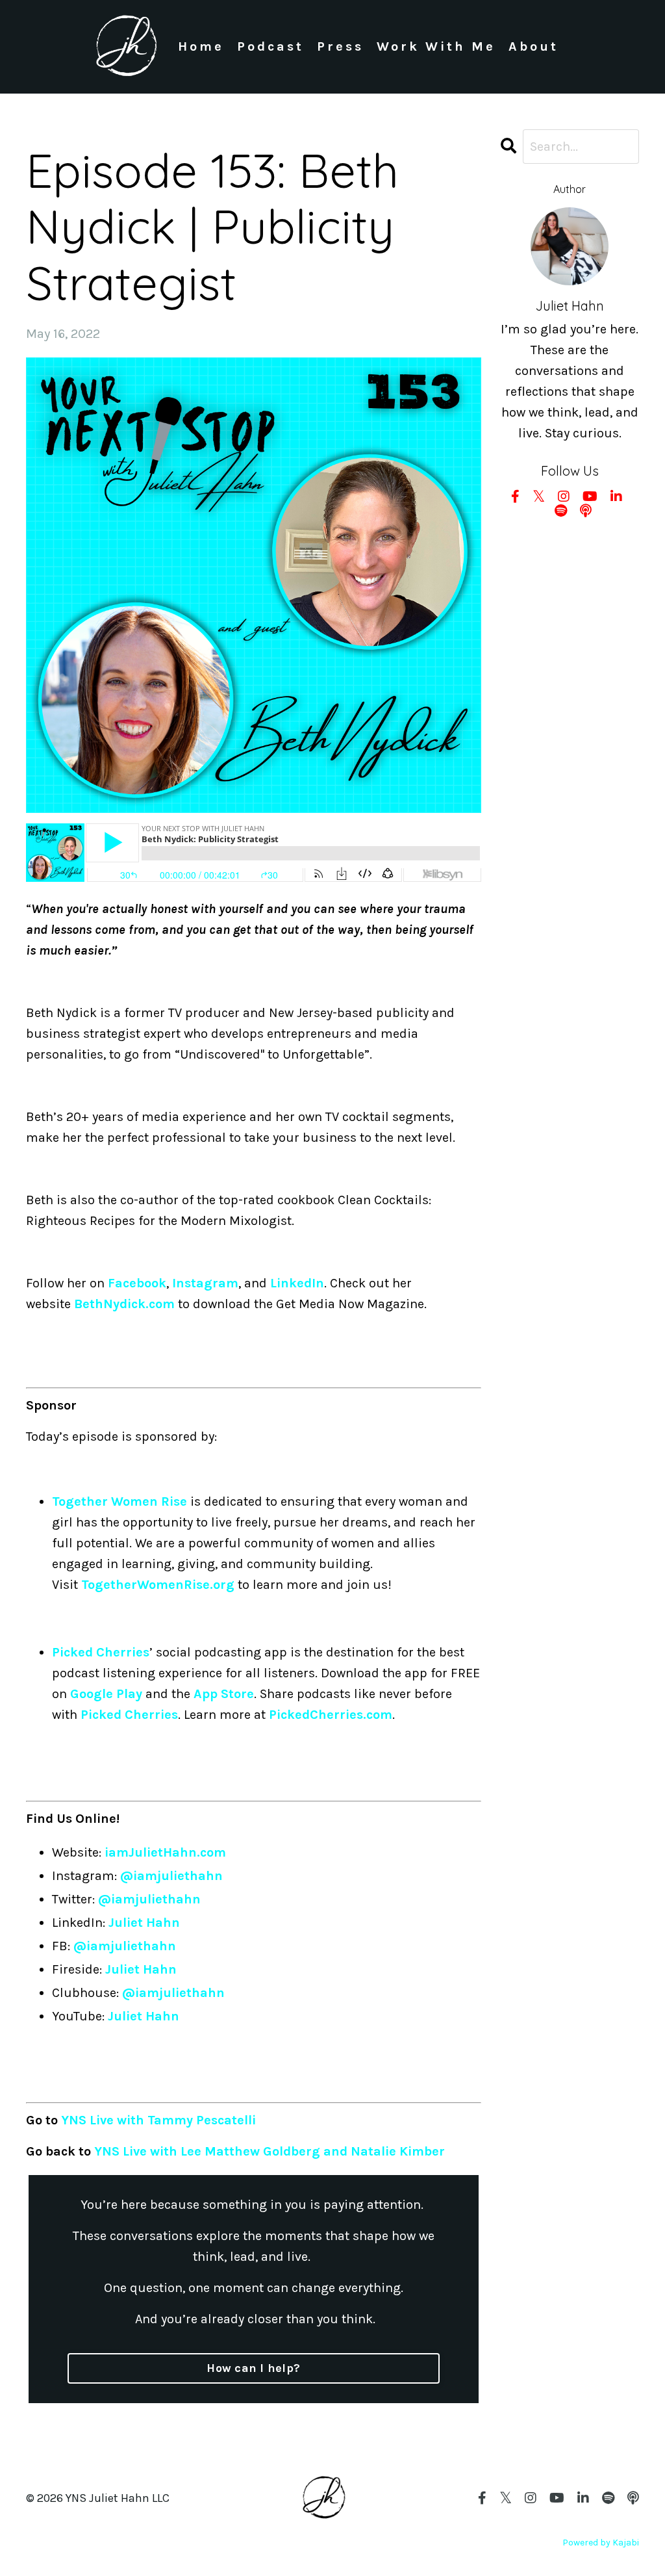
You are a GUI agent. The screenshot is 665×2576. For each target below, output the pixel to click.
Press (340, 46)
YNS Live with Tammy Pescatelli (158, 2120)
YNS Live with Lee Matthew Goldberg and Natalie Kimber (270, 2151)
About (533, 46)
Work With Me (436, 46)
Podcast (270, 46)
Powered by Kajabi (601, 2543)
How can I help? (253, 2368)
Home (201, 46)
